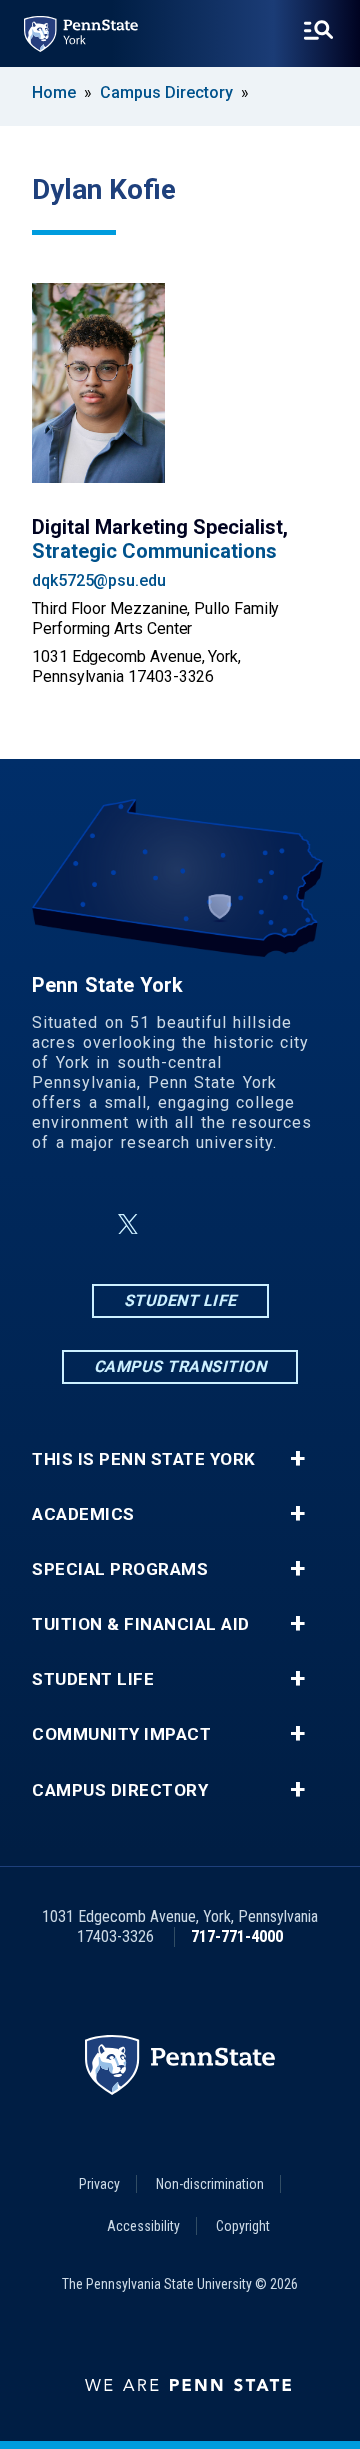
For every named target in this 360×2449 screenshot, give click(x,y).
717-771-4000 (237, 1936)
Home (54, 92)
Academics (83, 1514)
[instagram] (176, 1224)
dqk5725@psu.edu (99, 580)
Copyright (243, 2226)
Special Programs (120, 1569)
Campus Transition (180, 1366)
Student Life (180, 1300)
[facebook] (80, 1224)
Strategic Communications (154, 551)
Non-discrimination (210, 2184)
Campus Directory (166, 92)
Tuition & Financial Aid (141, 1624)
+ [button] (297, 1459)
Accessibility (143, 2226)
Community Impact (121, 1734)
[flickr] (228, 1224)
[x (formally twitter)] (128, 1224)
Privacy (99, 2184)
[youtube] (280, 1224)
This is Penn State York (144, 1459)
